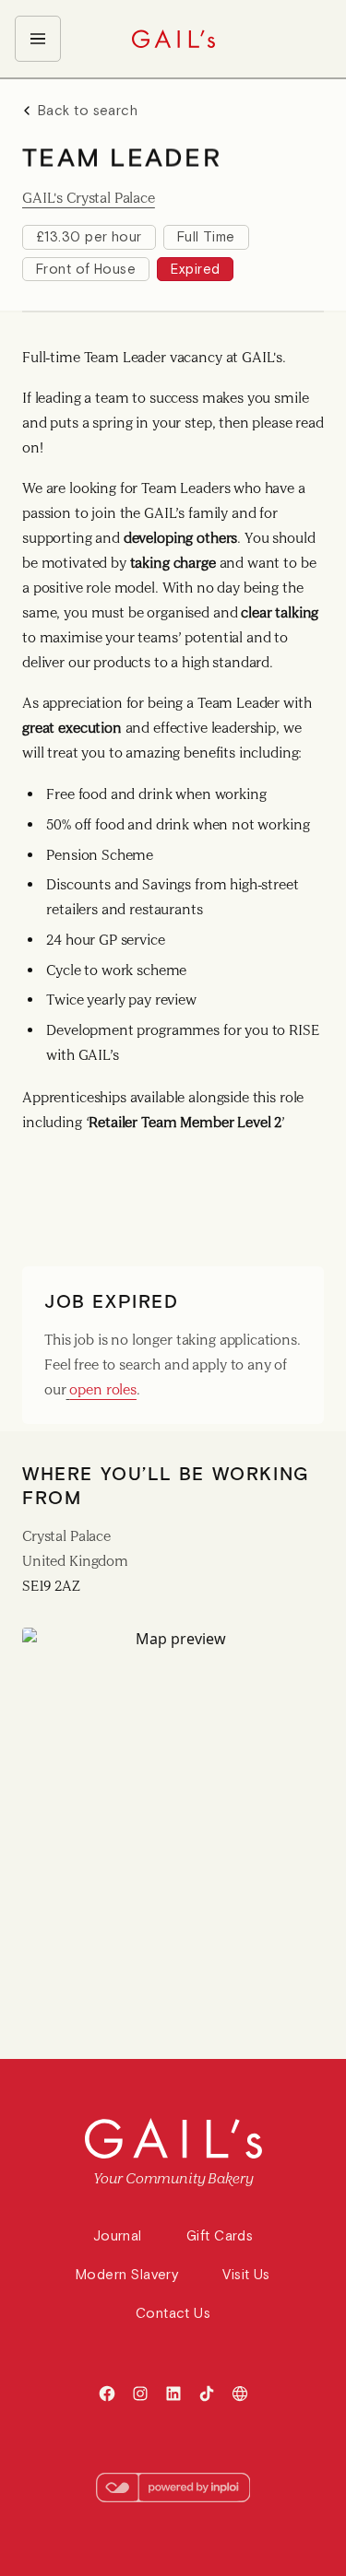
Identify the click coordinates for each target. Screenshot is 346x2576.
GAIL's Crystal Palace (89, 198)
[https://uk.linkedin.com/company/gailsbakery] (173, 2394)
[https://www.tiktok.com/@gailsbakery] (207, 2394)
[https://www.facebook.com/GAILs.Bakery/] (107, 2394)
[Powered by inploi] (173, 2488)
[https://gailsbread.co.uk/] (240, 2394)
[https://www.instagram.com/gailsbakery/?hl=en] (140, 2394)
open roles (103, 1389)
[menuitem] (38, 39)
